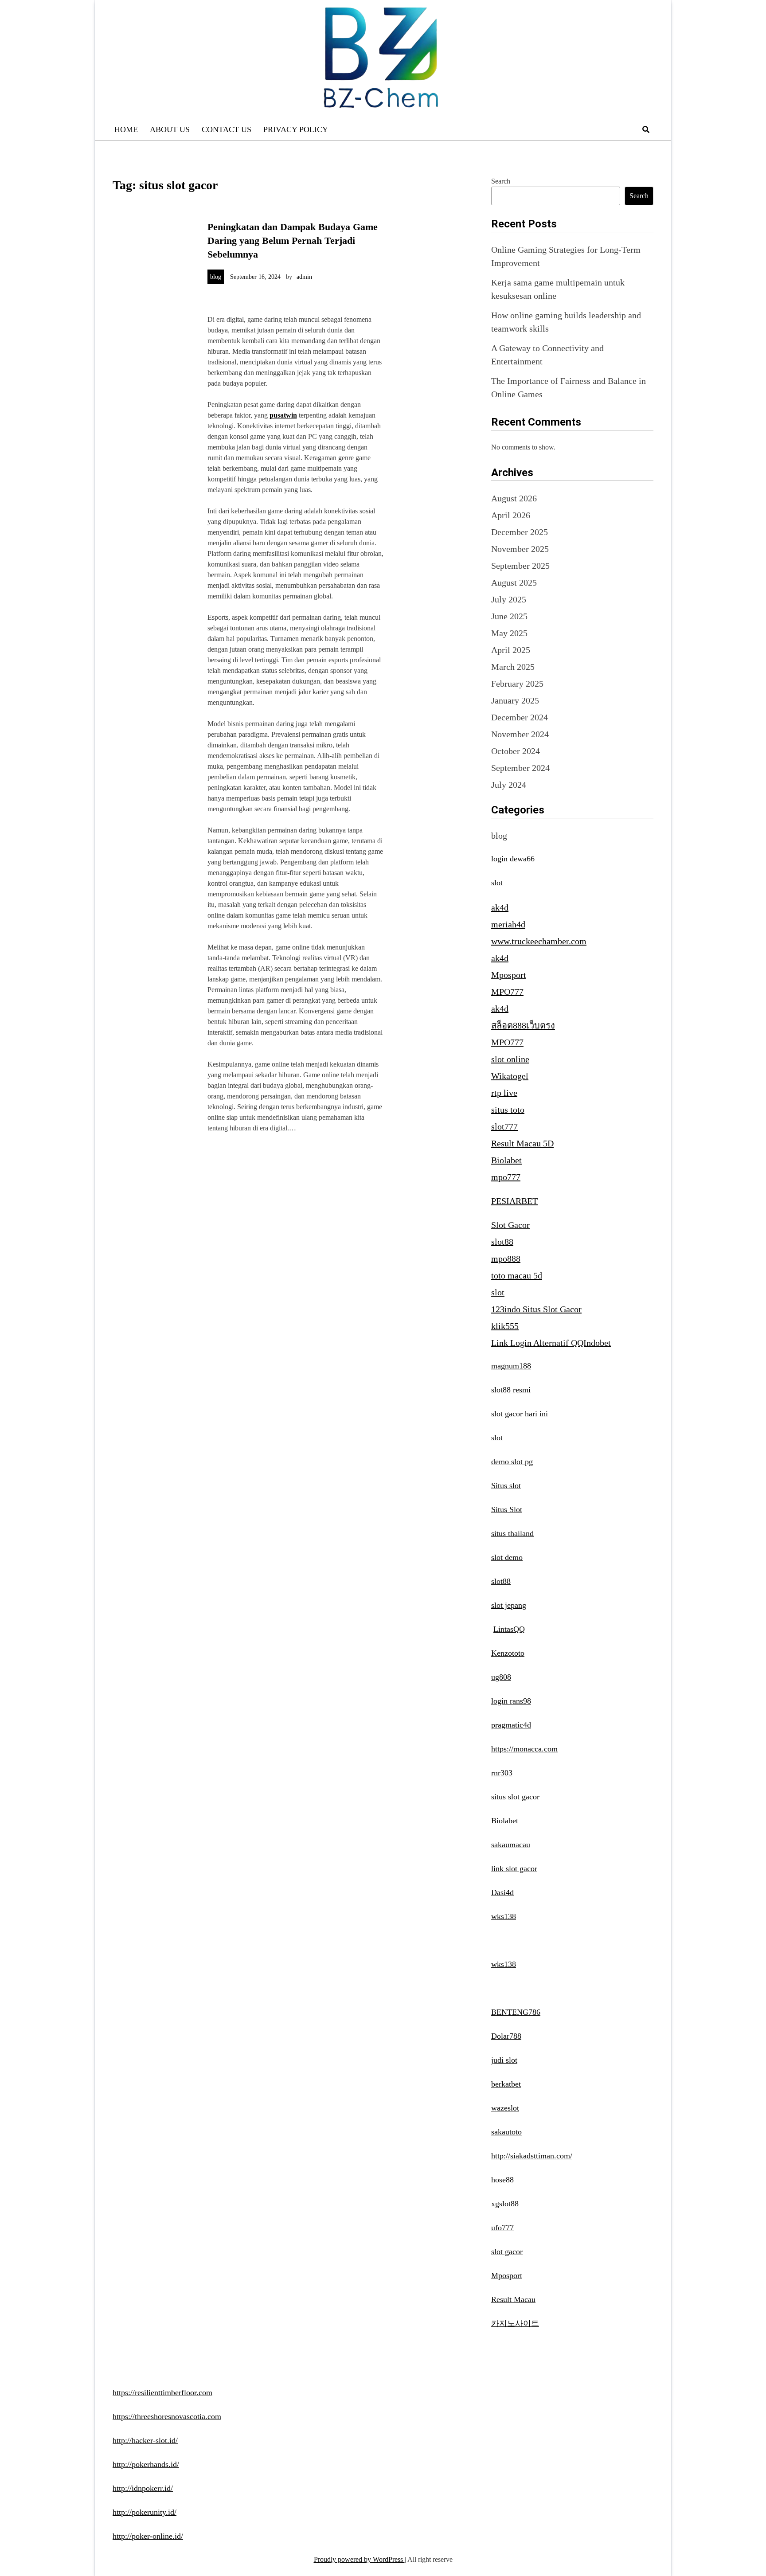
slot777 (504, 1126)
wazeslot (505, 2108)
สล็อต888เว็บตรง (523, 1025)
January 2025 (515, 700)
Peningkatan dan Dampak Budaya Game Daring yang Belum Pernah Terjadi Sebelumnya (293, 240)
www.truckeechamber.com (539, 941)
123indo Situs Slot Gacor (536, 1309)
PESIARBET (514, 1201)
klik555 (505, 1326)
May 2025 (509, 633)
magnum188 (511, 1366)
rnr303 (502, 1773)
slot (497, 883)
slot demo (507, 1557)
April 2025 (511, 650)
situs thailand (512, 1533)
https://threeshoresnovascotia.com (167, 2416)
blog (216, 277)
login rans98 (511, 1701)
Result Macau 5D (522, 1143)
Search (501, 181)
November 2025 (520, 549)
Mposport (509, 975)
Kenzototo (508, 1653)
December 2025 (520, 532)
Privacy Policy (296, 129)
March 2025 (513, 667)
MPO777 (507, 992)
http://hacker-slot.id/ (145, 2440)
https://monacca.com (524, 1749)
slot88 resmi (511, 1390)
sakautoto (506, 2132)
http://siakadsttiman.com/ (532, 2156)
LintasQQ (509, 1629)
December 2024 (520, 717)
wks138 (504, 1916)
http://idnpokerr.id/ (143, 2488)
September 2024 (520, 768)
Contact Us (227, 129)
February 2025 (517, 684)
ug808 (501, 1677)
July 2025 (509, 599)
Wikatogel (510, 1076)
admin (304, 277)
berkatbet (506, 2084)
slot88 (502, 1242)
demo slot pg (512, 1462)
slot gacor (507, 2252)
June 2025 (509, 616)
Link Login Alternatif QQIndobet (551, 1343)
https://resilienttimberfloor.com (162, 2392)
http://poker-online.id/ (148, 2536)
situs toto (508, 1110)
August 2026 (514, 498)
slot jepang (509, 1605)
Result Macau (513, 2299)
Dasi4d (502, 1892)
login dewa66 (513, 859)
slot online (510, 1059)
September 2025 (520, 566)
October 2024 (516, 751)
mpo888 (506, 1259)
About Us (170, 129)
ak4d (500, 907)
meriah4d (508, 924)
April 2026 (511, 515)
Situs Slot (507, 1509)
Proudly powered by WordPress (359, 2559)
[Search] (646, 130)
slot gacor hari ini (520, 1414)
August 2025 (514, 582)
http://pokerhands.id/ (146, 2464)
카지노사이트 (515, 2323)
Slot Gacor (510, 1225)
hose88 (502, 2180)
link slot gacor (514, 1868)
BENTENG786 (516, 2012)
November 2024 (520, 734)
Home (126, 129)
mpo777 (506, 1177)
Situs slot (506, 1485)
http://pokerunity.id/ (145, 2512)
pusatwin (283, 415)
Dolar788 (506, 2036)
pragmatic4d (511, 1725)
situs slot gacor (515, 1797)
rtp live (504, 1093)
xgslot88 (505, 2204)
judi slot (504, 2060)
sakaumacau (511, 1845)
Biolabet (506, 1160)
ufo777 (502, 2228)
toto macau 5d (517, 1275)
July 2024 (509, 785)
